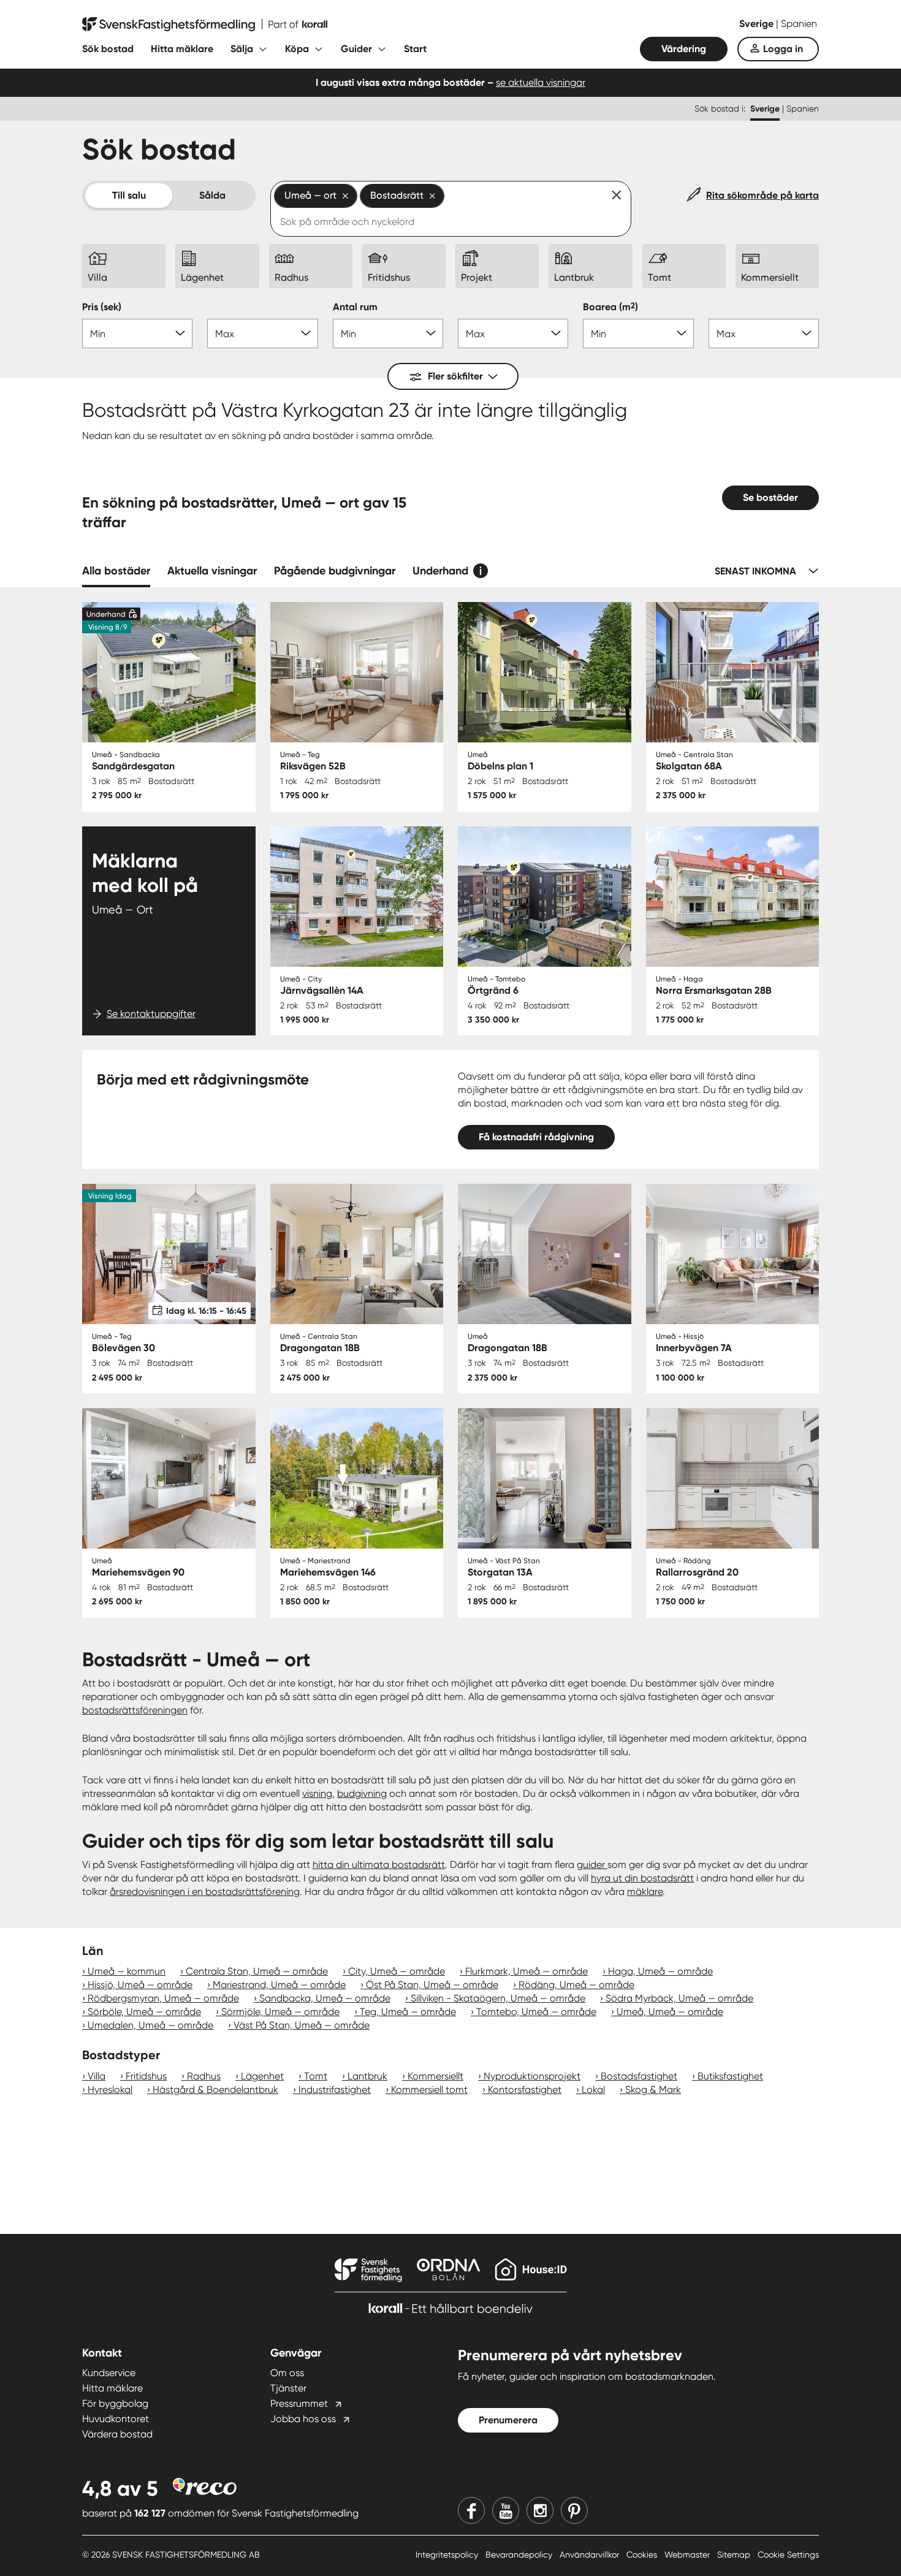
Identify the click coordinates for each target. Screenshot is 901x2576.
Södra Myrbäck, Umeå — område (679, 1998)
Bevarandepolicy (520, 2555)
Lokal (593, 2090)
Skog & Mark (653, 2090)
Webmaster (688, 2555)
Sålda (212, 195)
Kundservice (109, 2373)
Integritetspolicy (448, 2555)
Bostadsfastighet (639, 2076)
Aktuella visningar (212, 571)
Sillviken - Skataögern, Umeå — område (498, 1998)
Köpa (297, 49)
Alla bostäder (116, 571)
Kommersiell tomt (429, 2090)
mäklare (645, 1892)
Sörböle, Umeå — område (144, 2012)
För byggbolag (115, 2403)
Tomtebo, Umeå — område (536, 2012)
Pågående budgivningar (335, 571)
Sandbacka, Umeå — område (325, 1998)
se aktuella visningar (541, 82)
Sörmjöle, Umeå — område (280, 2012)
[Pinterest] (574, 2510)
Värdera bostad (117, 2434)
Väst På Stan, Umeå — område (302, 2025)
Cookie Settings (788, 2555)
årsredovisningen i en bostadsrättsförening (205, 1892)
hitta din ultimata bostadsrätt (379, 1865)
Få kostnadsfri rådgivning (536, 1137)
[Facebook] (471, 2510)
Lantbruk (367, 2076)
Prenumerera (508, 2420)
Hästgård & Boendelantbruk (215, 2090)
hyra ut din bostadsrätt (642, 1878)
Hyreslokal (110, 2090)
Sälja (242, 49)
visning (317, 1793)
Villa (97, 2076)
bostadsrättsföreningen (135, 1710)
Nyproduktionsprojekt (532, 2076)
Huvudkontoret (116, 2419)
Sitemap (735, 2555)
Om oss (287, 2373)
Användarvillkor (591, 2555)
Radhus (204, 2076)
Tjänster (288, 2388)
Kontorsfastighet (525, 2090)
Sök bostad (108, 49)
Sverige (758, 24)
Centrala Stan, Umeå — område (257, 1971)
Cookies (643, 2555)
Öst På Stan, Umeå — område (432, 1985)
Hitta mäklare (182, 49)
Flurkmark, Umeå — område (527, 1971)
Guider (356, 49)
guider (592, 1865)
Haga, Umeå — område (660, 1971)
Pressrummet (299, 2403)
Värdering (684, 49)
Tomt (316, 2076)
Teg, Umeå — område (408, 2012)
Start (415, 49)
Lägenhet (262, 2076)
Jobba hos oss (303, 2419)
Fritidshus (146, 2076)
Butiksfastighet (730, 2076)
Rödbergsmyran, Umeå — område (163, 1998)
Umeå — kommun (127, 1971)
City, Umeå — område (397, 1971)
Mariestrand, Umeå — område (279, 1985)
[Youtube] (506, 2510)
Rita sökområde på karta (762, 195)
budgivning (362, 1793)
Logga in (783, 49)
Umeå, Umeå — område (670, 2012)
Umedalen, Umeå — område (150, 2025)
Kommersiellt (435, 2076)
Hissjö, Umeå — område (140, 1985)
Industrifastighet (335, 2090)
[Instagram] (540, 2510)
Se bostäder (770, 497)
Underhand (440, 571)
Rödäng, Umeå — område (576, 1985)
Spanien (799, 24)
